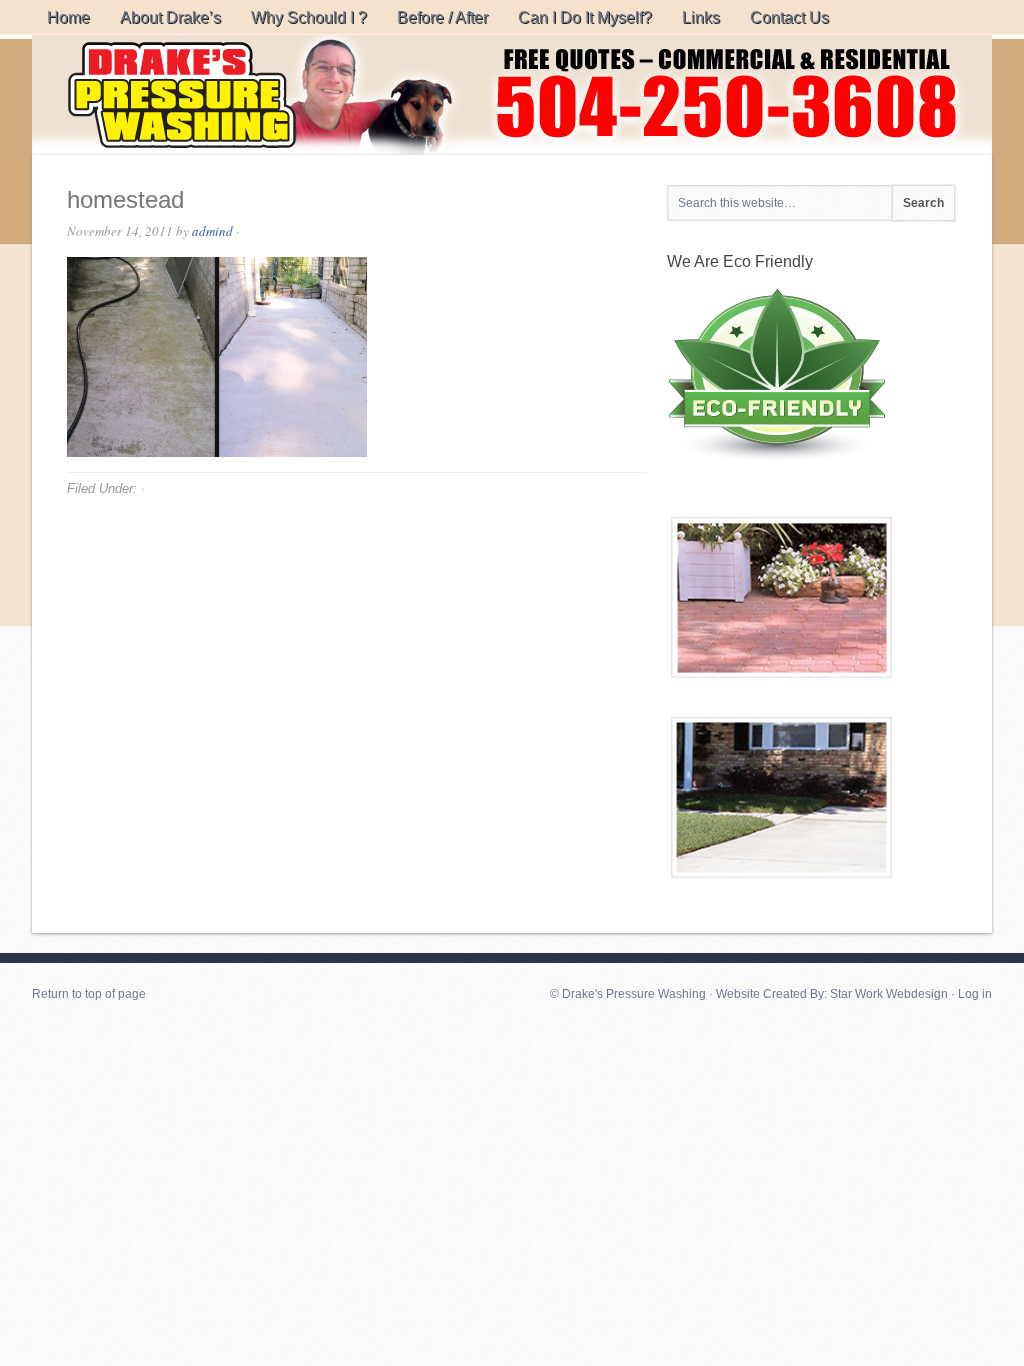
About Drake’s (170, 17)
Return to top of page (89, 994)
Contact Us (789, 17)
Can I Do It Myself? (585, 17)
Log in (975, 994)
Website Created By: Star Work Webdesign (832, 994)
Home (68, 17)
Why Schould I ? (309, 17)
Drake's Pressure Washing (512, 95)
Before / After (442, 17)
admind (212, 231)
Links (701, 17)
